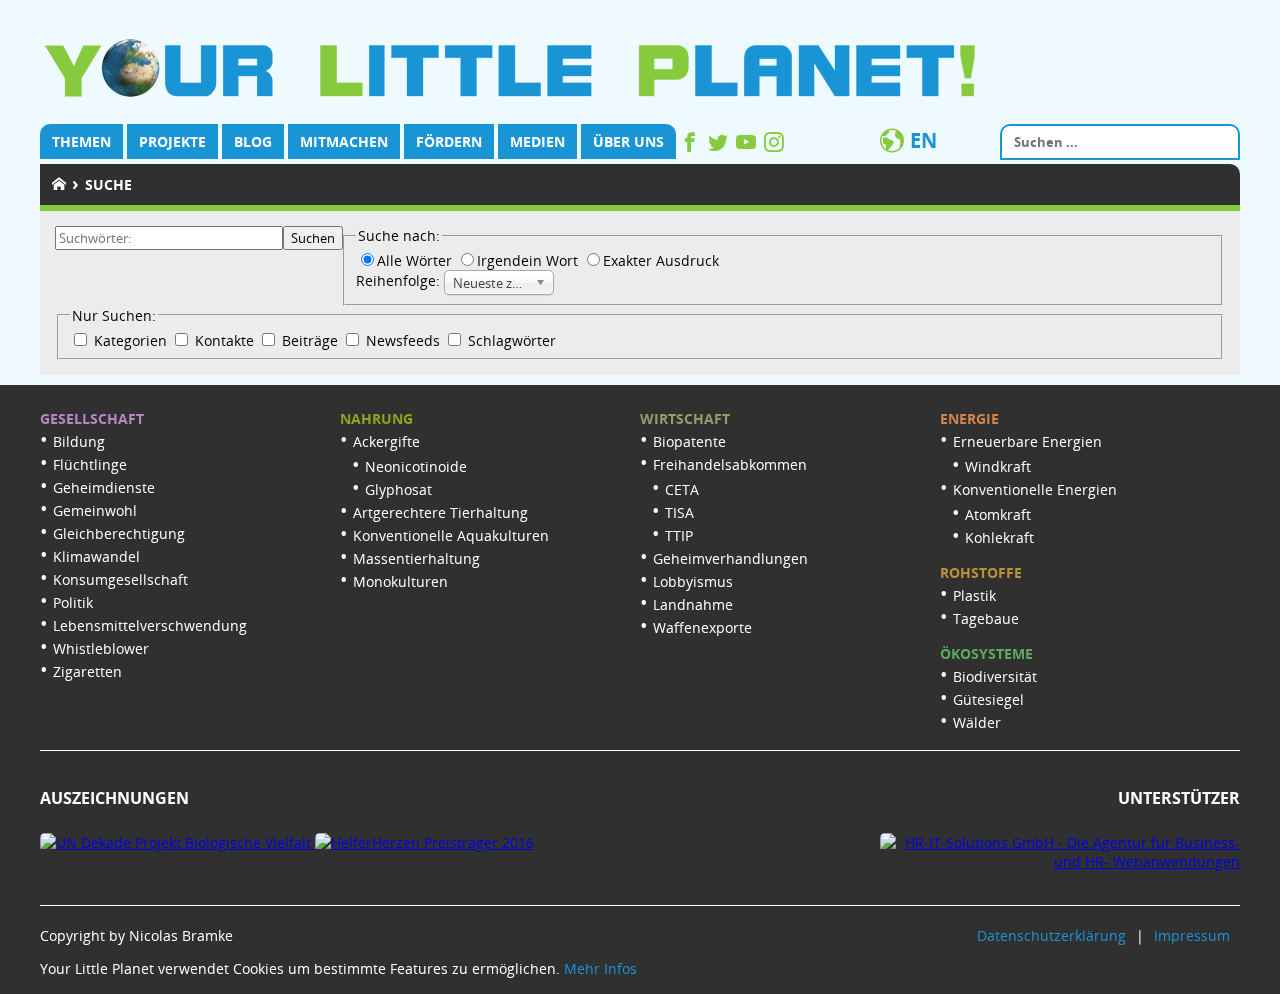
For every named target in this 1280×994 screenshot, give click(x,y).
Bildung (79, 441)
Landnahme (693, 604)
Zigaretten (87, 671)
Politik (73, 602)
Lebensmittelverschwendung (150, 625)
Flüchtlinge (90, 464)
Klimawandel (96, 556)
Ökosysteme (986, 653)
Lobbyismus (693, 581)
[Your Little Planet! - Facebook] (692, 145)
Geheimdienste (104, 487)
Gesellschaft (92, 418)
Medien (537, 141)
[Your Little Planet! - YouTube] (748, 145)
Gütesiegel (988, 699)
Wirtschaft (685, 418)
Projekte (172, 141)
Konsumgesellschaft (120, 579)
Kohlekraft (999, 537)
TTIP (679, 535)
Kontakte (224, 340)
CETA (682, 489)
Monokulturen (400, 581)
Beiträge (310, 340)
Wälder (977, 722)
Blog (253, 141)
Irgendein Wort (529, 260)
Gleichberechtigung (119, 533)
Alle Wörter (416, 260)
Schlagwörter (510, 340)
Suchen (313, 238)
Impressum (1192, 935)
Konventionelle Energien (1035, 489)
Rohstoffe (981, 572)
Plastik (974, 595)
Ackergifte (386, 441)
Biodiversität (995, 676)
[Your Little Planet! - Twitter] (720, 145)
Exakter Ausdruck (661, 260)
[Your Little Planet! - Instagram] (774, 145)
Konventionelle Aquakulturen (451, 535)
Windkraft (998, 466)
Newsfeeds (403, 340)
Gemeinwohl (95, 510)
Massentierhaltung (416, 558)
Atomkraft (998, 514)
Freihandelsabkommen (730, 464)
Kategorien (130, 340)
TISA (679, 512)
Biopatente (689, 441)
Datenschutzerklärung (1051, 935)
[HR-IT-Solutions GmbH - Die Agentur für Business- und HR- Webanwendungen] (1060, 861)
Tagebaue (986, 618)
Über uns (628, 141)
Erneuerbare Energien (1027, 441)
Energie (969, 418)
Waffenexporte (702, 627)
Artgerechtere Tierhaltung (440, 512)
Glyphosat (398, 489)
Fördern (449, 141)
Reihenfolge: (400, 280)
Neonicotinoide (416, 466)
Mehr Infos (600, 968)
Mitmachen (344, 141)
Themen (81, 141)
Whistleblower (101, 648)
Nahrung (376, 418)
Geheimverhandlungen (730, 558)
